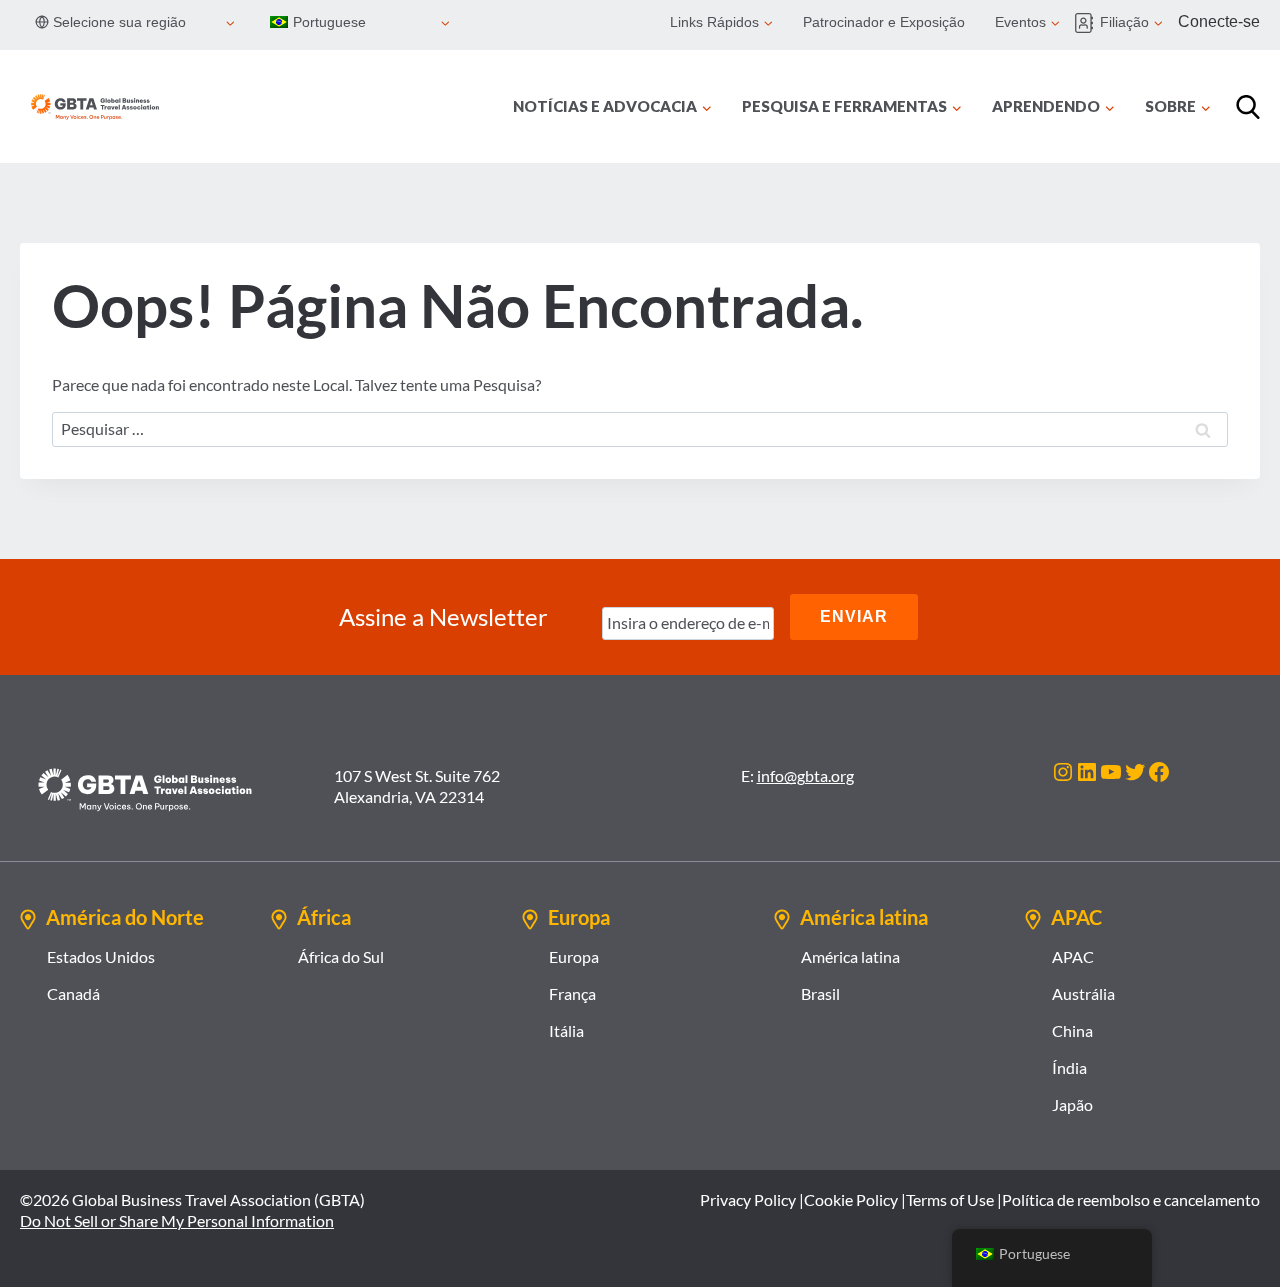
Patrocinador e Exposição (884, 22)
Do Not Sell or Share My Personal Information (177, 1220)
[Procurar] (1248, 107)
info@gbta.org (805, 775)
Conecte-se (1219, 21)
